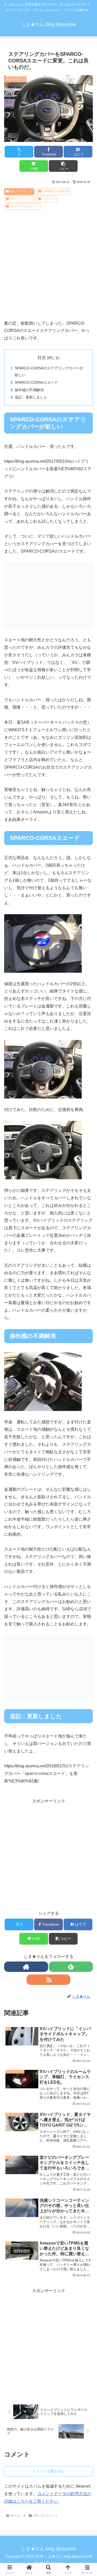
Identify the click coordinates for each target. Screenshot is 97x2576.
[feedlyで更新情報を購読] (71, 1967)
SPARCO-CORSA (56, 191)
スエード (49, 199)
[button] (63, 166)
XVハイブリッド (21, 191)
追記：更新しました (31, 397)
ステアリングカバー (25, 206)
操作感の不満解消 (29, 390)
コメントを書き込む (49, 2471)
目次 (42, 358)
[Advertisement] (48, 263)
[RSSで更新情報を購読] (49, 1980)
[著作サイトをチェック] (26, 1967)
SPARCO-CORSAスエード (36, 382)
